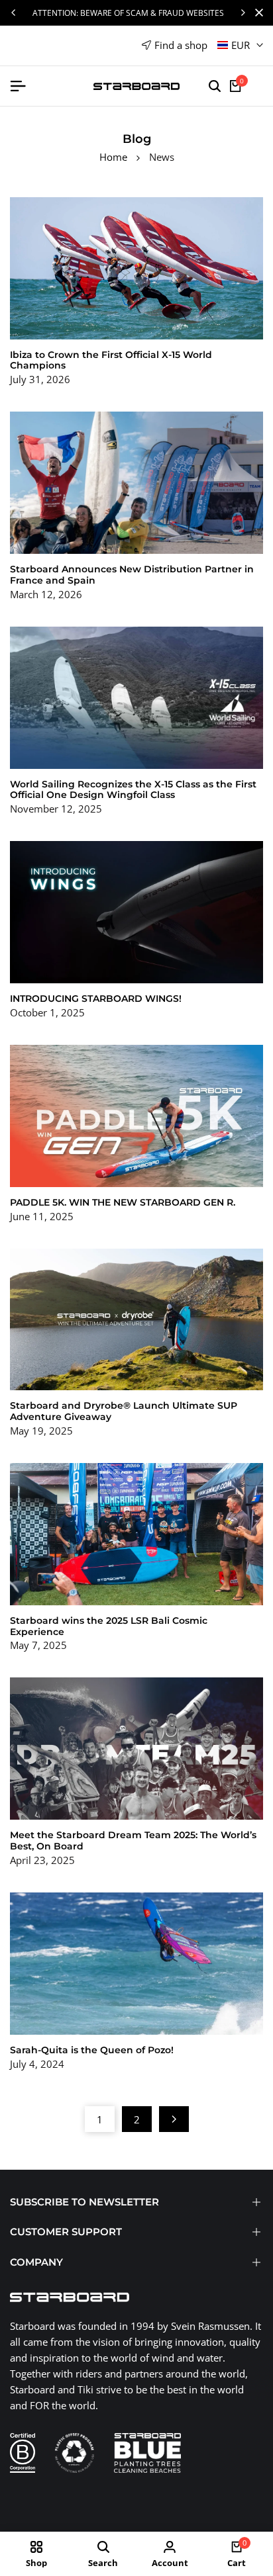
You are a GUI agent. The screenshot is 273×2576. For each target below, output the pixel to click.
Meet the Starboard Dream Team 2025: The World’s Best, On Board (133, 1841)
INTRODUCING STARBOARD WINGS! (96, 999)
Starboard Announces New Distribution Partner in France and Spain (132, 575)
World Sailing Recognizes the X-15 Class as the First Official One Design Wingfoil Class (133, 790)
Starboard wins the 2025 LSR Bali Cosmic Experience (109, 1626)
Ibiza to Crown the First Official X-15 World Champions (111, 360)
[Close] (256, 13)
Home (113, 157)
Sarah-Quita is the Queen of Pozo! (92, 2050)
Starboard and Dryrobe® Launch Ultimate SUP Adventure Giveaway (124, 1411)
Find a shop (181, 45)
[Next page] (174, 2119)
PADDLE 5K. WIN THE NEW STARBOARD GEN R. (123, 1202)
